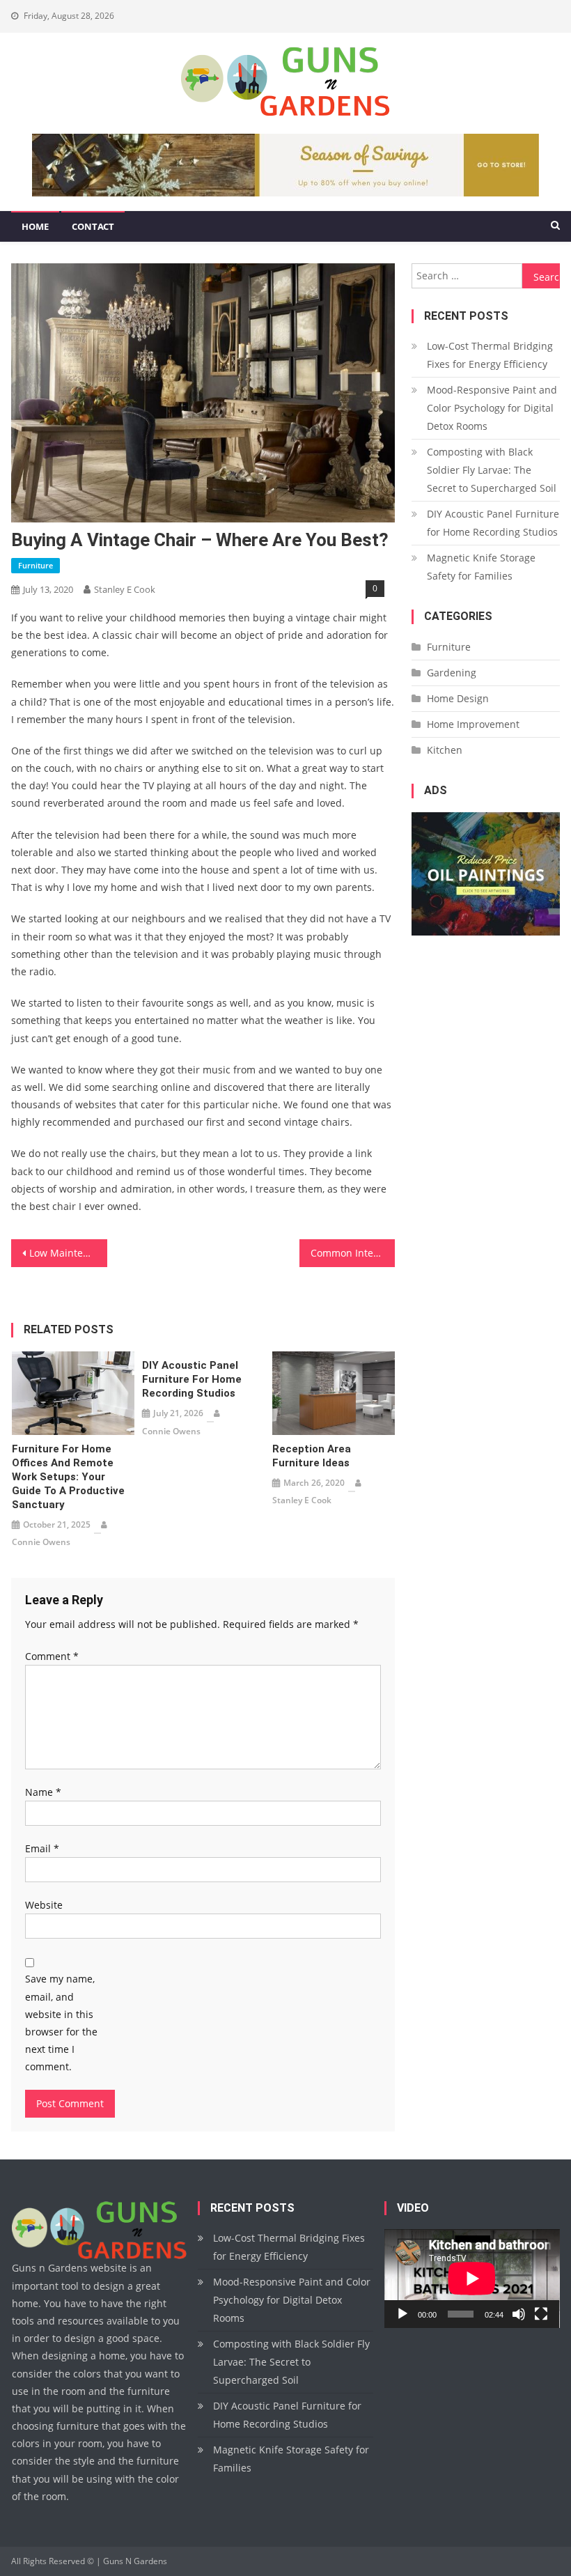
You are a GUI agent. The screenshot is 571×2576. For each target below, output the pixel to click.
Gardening (452, 673)
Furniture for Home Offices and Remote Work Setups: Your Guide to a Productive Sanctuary (68, 1477)
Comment (52, 1656)
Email (42, 1848)
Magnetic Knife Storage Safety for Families (481, 567)
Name (43, 1792)
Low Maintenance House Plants (68, 1253)
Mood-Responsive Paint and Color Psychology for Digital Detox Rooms (492, 408)
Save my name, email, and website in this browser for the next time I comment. (61, 2023)
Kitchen (445, 750)
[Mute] (519, 2314)
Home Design (458, 698)
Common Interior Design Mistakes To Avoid (353, 1253)
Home (35, 226)
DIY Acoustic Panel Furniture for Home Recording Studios (192, 1379)
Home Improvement (473, 724)
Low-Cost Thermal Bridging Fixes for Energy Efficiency (490, 355)
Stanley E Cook (125, 589)
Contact (93, 226)
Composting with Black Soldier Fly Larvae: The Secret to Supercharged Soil (492, 470)
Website (44, 1905)
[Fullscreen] (541, 2314)
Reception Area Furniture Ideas (312, 1456)
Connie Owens (41, 1542)
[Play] (402, 2314)
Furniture (36, 565)
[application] (472, 2279)
